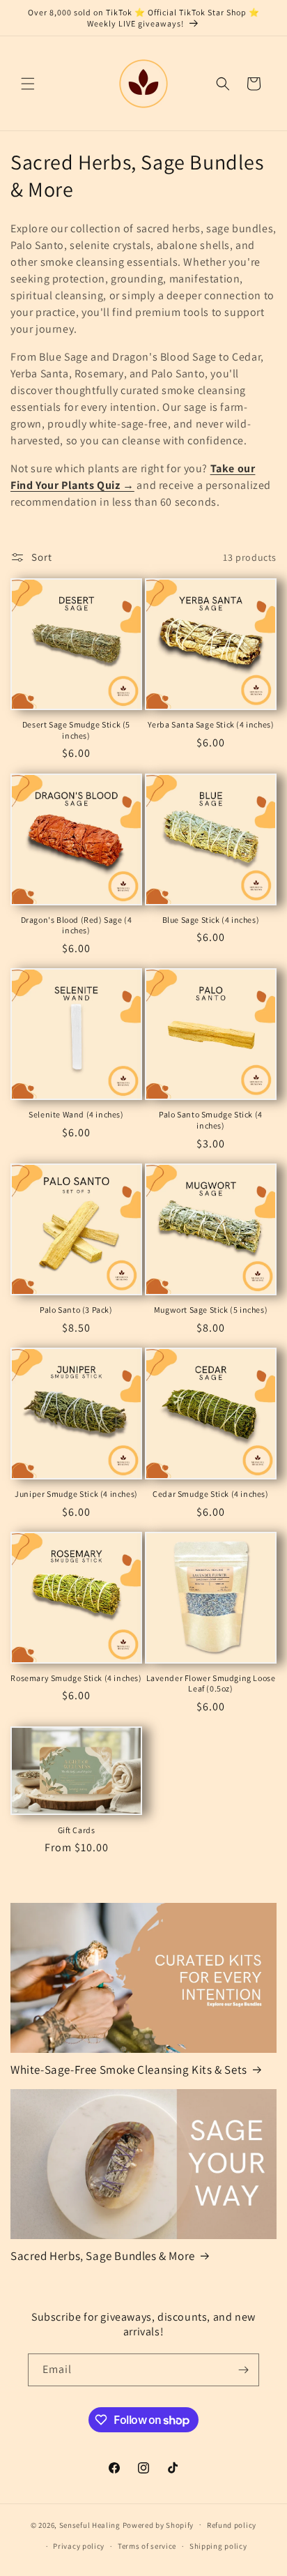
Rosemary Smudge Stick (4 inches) (76, 1678)
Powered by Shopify (158, 2524)
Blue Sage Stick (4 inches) (211, 920)
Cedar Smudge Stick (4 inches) (210, 1494)
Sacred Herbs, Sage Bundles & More (103, 2256)
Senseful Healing (90, 2524)
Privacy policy (79, 2546)
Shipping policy (218, 2546)
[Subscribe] (243, 2370)
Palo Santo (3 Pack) (76, 1310)
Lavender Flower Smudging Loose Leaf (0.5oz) (211, 1684)
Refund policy (232, 2525)
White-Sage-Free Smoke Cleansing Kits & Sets (129, 2070)
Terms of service (147, 2546)
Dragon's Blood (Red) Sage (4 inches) (77, 925)
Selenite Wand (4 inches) (76, 1114)
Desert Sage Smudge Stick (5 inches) (76, 730)
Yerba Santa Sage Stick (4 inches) (211, 724)
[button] (28, 84)
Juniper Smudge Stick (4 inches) (76, 1494)
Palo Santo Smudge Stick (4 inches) (211, 1120)
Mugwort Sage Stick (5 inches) (211, 1310)
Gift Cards (77, 1830)
